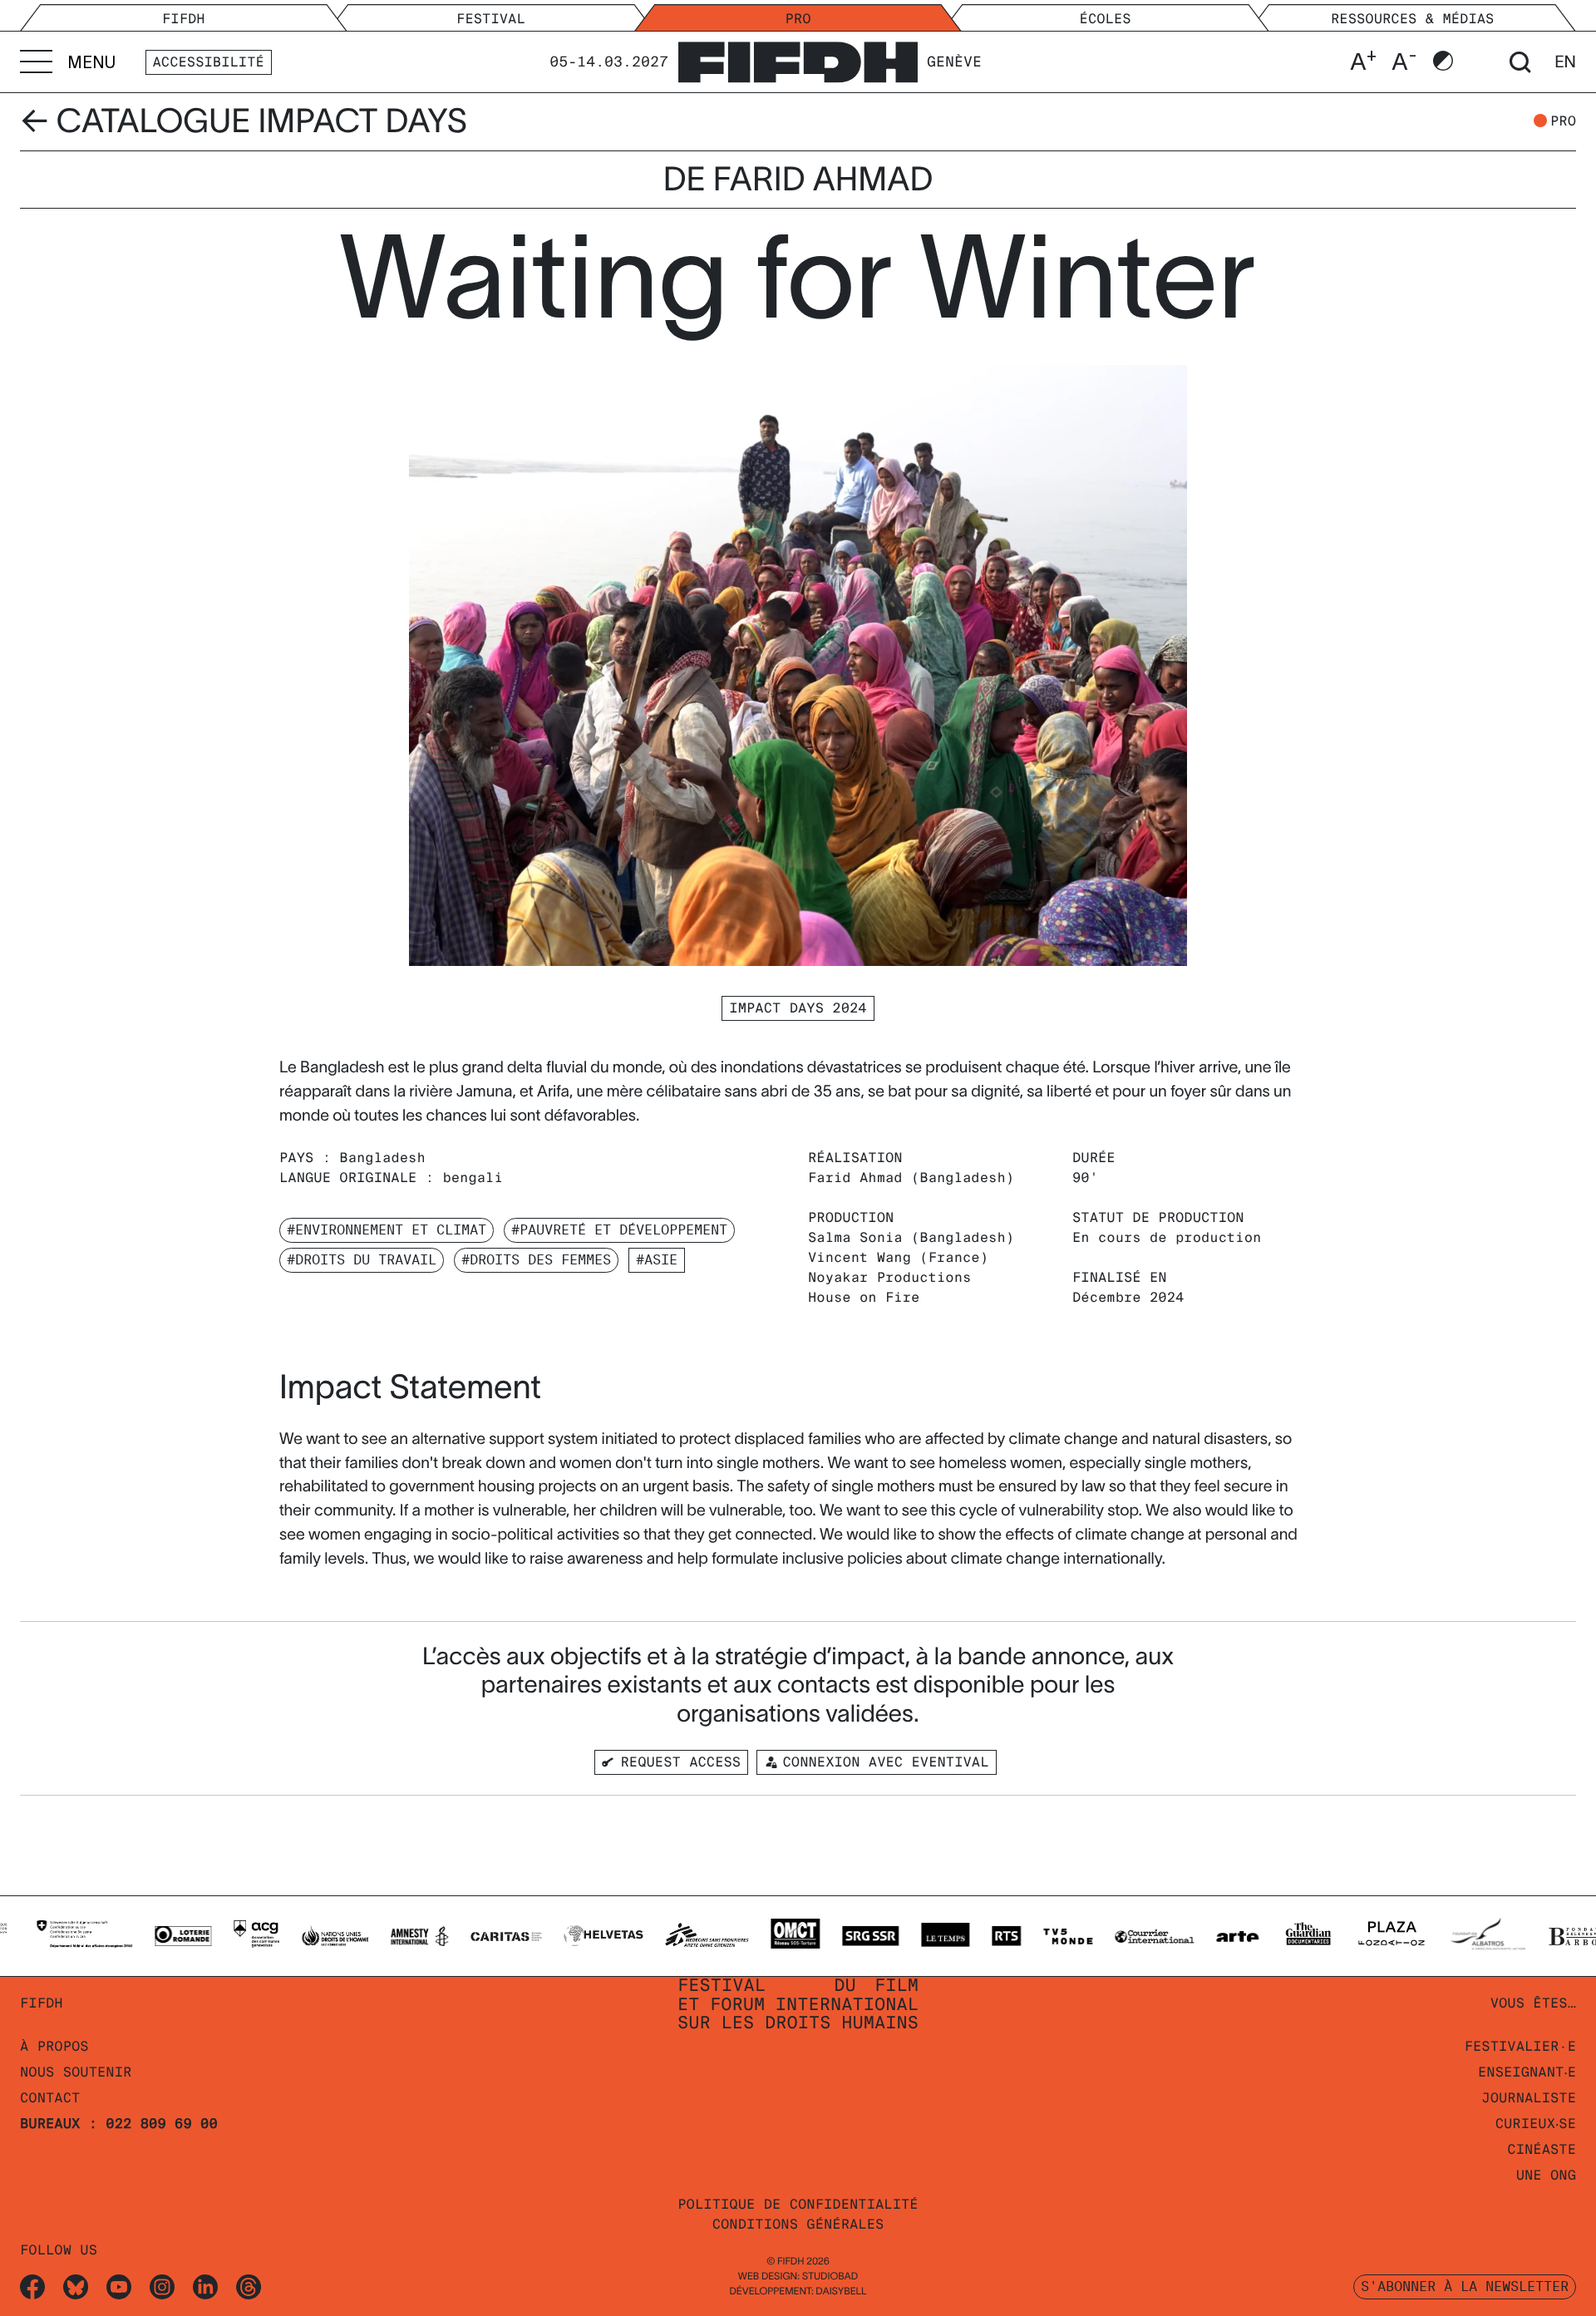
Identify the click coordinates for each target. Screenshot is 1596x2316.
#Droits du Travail (362, 1260)
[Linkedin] (205, 2286)
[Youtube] (119, 2286)
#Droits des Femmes (536, 1260)
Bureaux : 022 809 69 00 (119, 2124)
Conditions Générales (798, 2224)
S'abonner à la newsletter (1465, 2286)
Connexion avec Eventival (885, 1762)
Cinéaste (1542, 2149)
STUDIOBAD (830, 2277)
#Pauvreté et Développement (619, 1230)
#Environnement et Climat (387, 1230)
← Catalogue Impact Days (244, 121)
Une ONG (1546, 2175)
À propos (54, 2046)
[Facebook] (32, 2286)
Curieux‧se (1536, 2124)
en (1565, 62)
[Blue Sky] (76, 2286)
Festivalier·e (1520, 2046)
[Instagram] (162, 2286)
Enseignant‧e (1527, 2072)
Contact (50, 2098)
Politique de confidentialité (798, 2204)
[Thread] (249, 2286)
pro (1563, 121)
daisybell (841, 2291)
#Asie (657, 1260)
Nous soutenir (76, 2072)
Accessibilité (209, 62)
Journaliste (1529, 2098)
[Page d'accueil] (798, 59)
